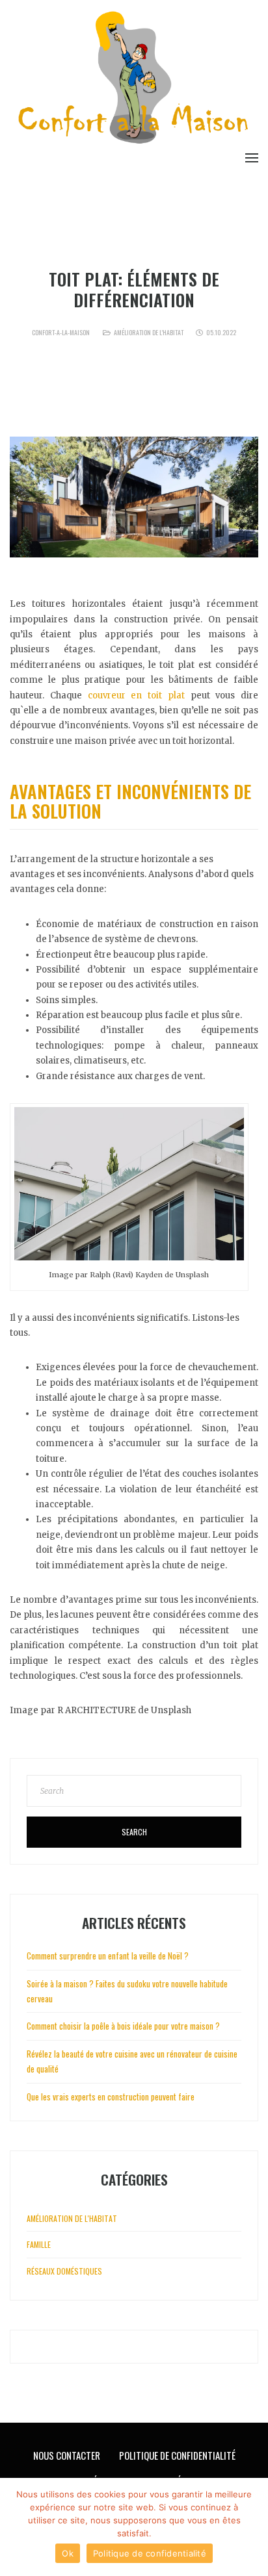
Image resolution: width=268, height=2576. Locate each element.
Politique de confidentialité (150, 2553)
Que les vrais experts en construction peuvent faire (111, 2097)
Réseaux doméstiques (64, 2271)
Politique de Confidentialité (177, 2455)
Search (134, 1832)
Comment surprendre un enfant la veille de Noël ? (108, 1956)
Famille (39, 2244)
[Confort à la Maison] (134, 80)
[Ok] (252, 2527)
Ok (68, 2553)
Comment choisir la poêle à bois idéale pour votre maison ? (123, 2026)
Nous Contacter (67, 2455)
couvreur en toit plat (136, 695)
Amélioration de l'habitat (149, 332)
